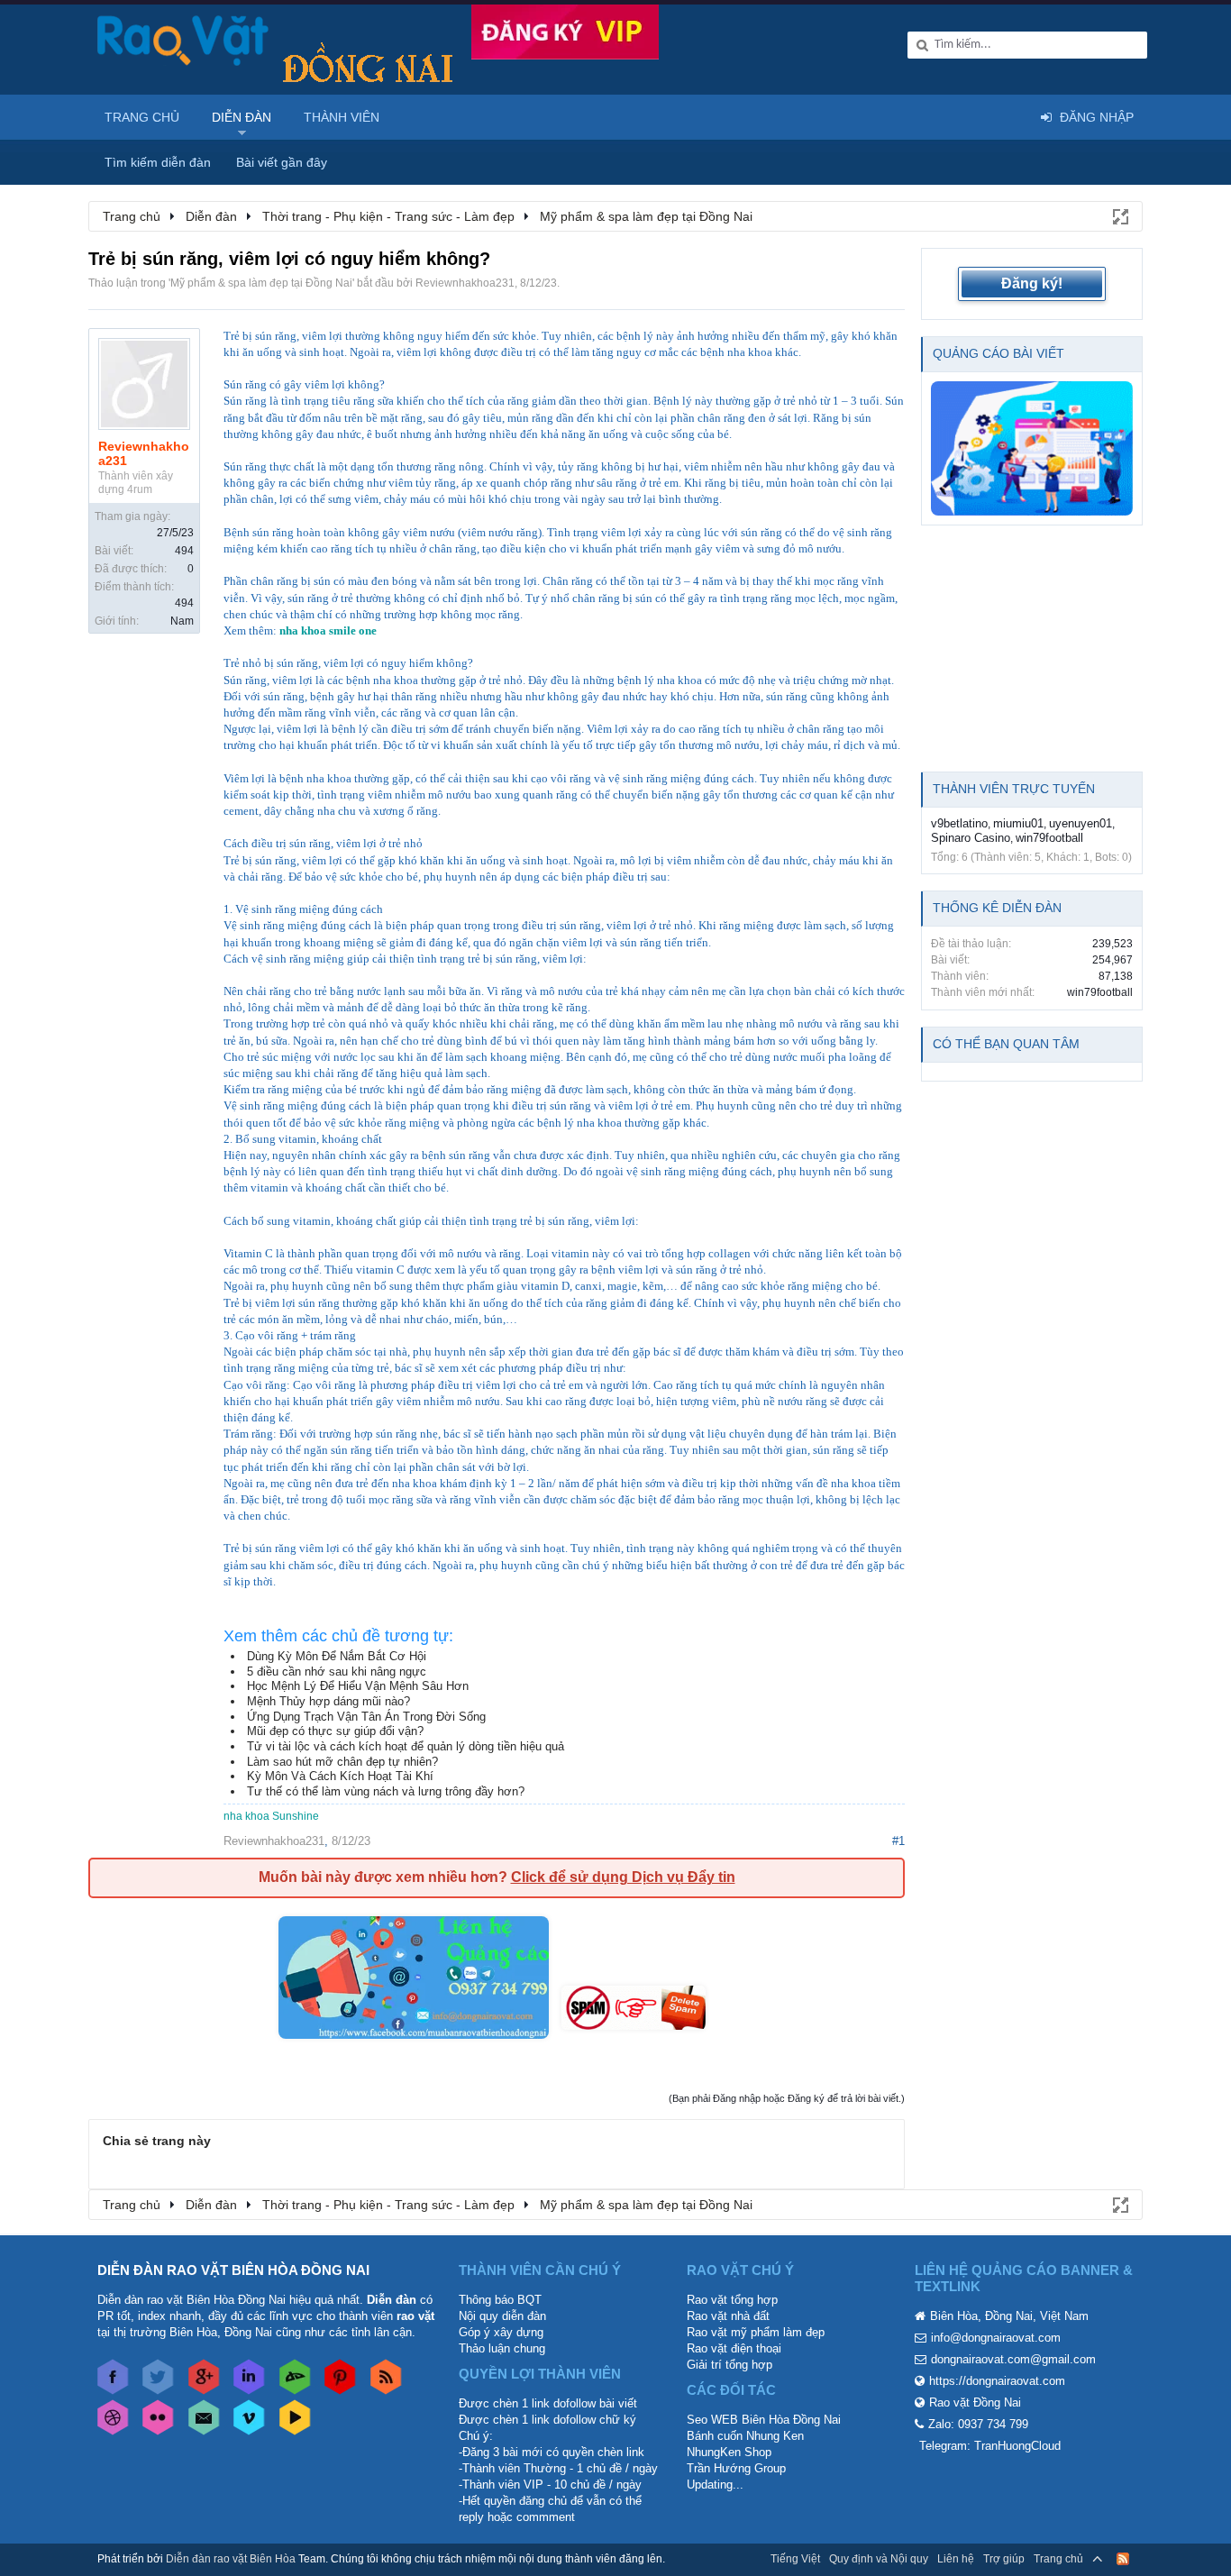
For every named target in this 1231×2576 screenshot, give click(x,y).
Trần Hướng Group (736, 2468)
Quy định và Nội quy (879, 2559)
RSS (1123, 2559)
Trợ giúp (1004, 2559)
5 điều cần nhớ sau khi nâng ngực (337, 1672)
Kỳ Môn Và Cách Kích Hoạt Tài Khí (340, 1776)
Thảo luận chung (502, 2348)
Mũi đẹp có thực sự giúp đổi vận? (335, 1731)
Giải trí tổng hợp (729, 2365)
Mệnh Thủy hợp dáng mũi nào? (328, 1701)
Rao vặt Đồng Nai (975, 2402)
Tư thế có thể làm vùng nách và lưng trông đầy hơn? (386, 1791)
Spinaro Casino (971, 838)
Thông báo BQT (500, 2300)
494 (184, 551)
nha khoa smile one (328, 630)
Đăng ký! (1032, 283)
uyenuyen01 (1081, 823)
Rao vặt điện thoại (734, 2348)
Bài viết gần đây (282, 162)
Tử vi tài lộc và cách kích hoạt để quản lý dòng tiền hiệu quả (406, 1746)
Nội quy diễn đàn (502, 2316)
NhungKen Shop (729, 2452)
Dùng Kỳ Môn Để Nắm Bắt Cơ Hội (337, 1656)
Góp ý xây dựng (501, 2332)
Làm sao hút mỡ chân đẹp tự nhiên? (342, 1762)
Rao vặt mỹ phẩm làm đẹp (756, 2332)
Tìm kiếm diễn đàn (158, 162)
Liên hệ (956, 2559)
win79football (1049, 838)
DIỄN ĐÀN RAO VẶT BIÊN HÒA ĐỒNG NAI (233, 2270)
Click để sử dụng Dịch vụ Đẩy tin (623, 1877)
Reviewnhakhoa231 (465, 283)
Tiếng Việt (795, 2559)
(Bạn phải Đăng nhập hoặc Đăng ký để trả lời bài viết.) (787, 2098)
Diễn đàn (242, 117)
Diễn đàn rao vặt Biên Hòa (231, 2559)
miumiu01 (1018, 823)
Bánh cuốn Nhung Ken (745, 2436)
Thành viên (342, 117)
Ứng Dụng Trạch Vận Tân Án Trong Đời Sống (366, 1717)
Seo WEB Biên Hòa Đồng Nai (764, 2420)
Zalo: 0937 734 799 (978, 2424)
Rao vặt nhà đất (728, 2316)
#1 (898, 1841)
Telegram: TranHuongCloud (990, 2446)
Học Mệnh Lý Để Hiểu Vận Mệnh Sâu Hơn (358, 1686)
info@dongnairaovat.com (996, 2338)
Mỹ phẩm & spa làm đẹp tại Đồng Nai (261, 283)
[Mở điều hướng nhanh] (1119, 215)
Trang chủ (142, 117)
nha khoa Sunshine (271, 1816)
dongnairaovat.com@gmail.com (1013, 2359)
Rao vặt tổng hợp (732, 2300)
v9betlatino (959, 823)
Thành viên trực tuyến (1014, 789)
